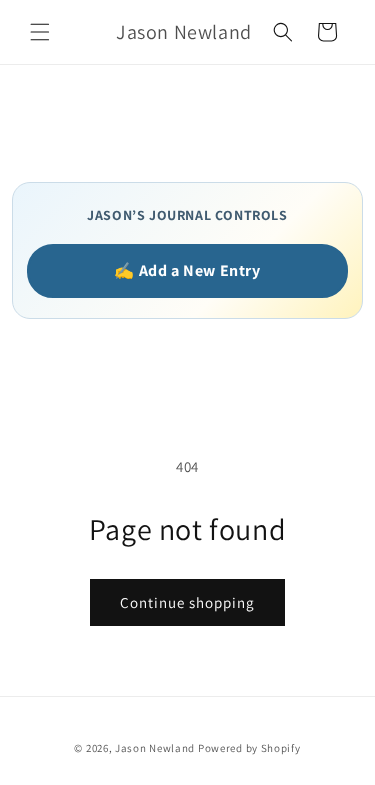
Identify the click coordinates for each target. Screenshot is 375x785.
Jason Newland (155, 748)
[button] (40, 32)
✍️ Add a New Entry (187, 270)
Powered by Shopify (249, 748)
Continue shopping (187, 602)
